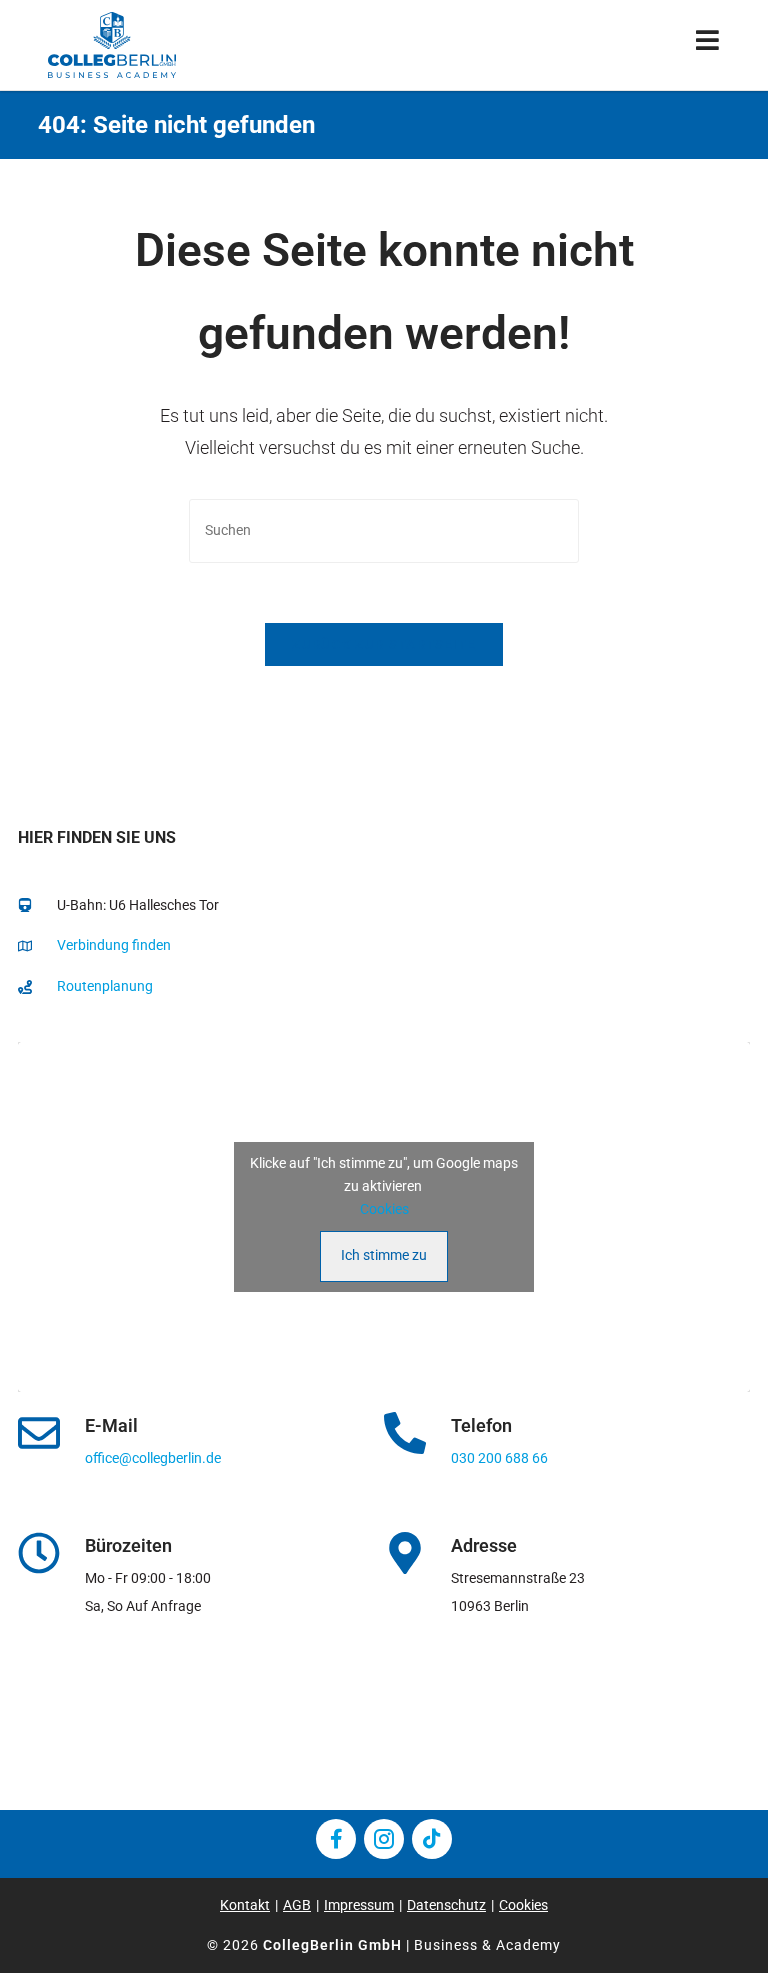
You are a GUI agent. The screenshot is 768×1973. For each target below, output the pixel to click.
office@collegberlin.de (153, 1458)
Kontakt (245, 1905)
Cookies (384, 1209)
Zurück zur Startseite (383, 644)
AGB (297, 1905)
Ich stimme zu (384, 1255)
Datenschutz (446, 1905)
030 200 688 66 (499, 1458)
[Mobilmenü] (708, 44)
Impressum (359, 1905)
